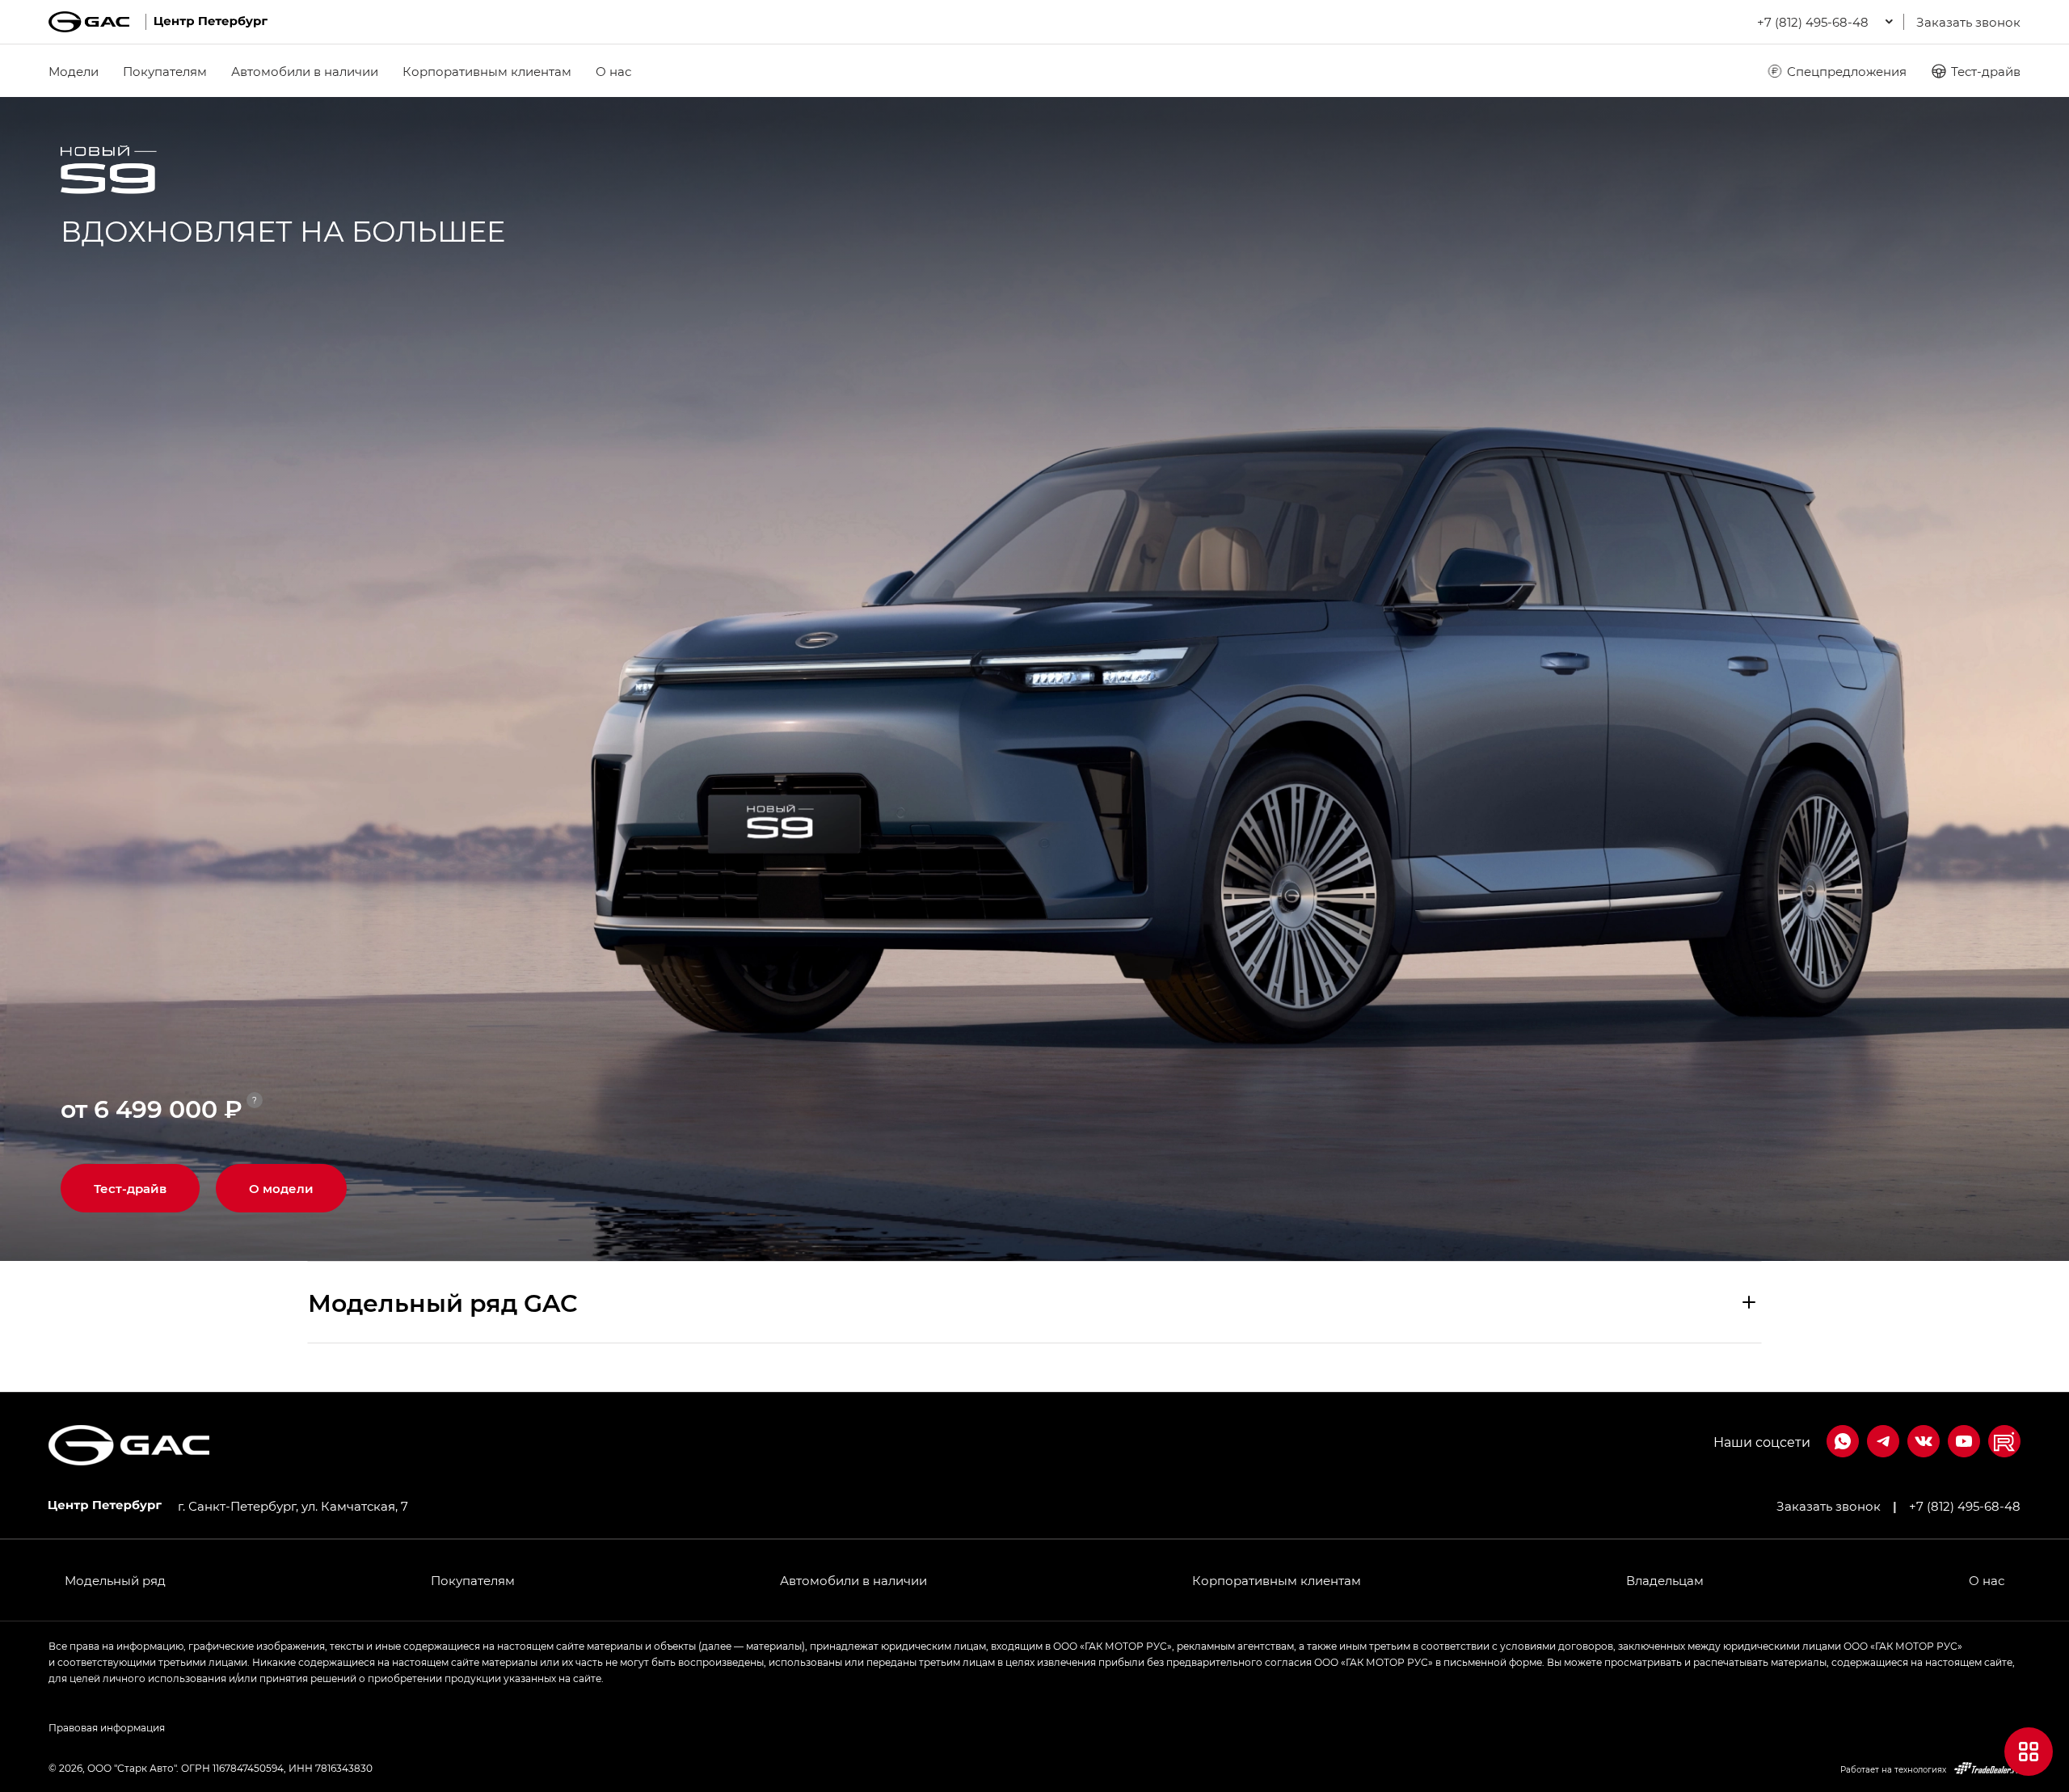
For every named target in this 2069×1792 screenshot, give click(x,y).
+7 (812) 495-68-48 (1965, 1506)
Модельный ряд (115, 1580)
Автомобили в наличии (305, 71)
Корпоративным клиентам (487, 71)
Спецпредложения (1847, 71)
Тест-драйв (1986, 71)
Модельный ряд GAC (443, 1302)
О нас (613, 71)
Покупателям (165, 71)
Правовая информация (107, 1727)
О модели (281, 1188)
